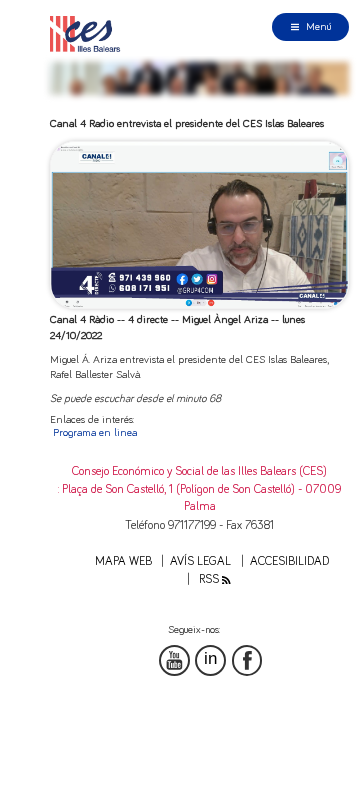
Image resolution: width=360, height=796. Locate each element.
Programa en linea (95, 432)
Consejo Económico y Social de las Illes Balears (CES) (199, 471)
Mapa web (123, 561)
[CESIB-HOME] (89, 33)
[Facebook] (247, 660)
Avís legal (200, 561)
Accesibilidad (289, 561)
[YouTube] (174, 660)
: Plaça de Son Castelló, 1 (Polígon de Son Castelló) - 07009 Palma (199, 498)
